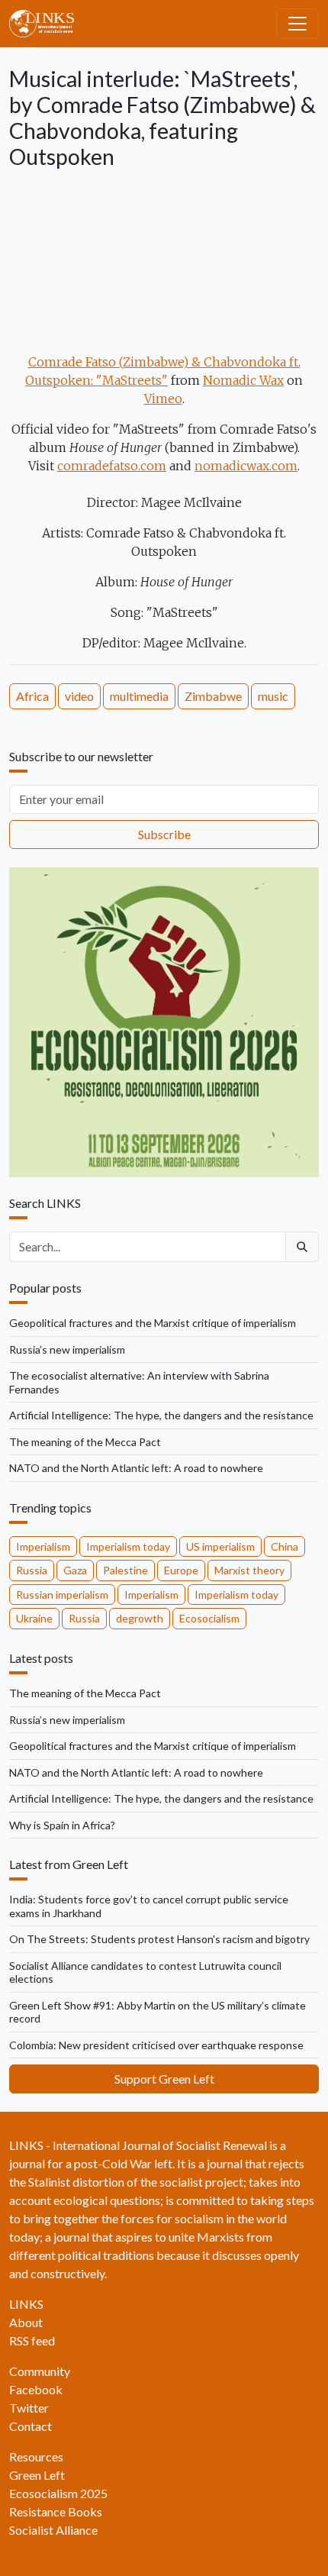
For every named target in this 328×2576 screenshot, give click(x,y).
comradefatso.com (112, 466)
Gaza (75, 1570)
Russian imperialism (62, 1595)
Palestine (125, 1570)
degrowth (140, 1618)
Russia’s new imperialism (67, 1349)
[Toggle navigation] (297, 24)
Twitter (29, 2408)
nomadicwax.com (246, 466)
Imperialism (43, 1546)
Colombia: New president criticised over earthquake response (156, 2045)
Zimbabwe (213, 696)
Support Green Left (164, 2079)
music (273, 696)
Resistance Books (56, 2511)
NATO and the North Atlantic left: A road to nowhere (136, 1468)
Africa (32, 696)
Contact (31, 2426)
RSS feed (32, 2340)
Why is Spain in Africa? (62, 1825)
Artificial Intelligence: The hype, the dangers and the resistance (161, 1415)
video (79, 696)
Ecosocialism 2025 (58, 2493)
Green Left (37, 2475)
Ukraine (34, 1618)
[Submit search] (302, 1247)
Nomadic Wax (243, 380)
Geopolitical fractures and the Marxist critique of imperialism (153, 1323)
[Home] (48, 24)
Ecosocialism (209, 1618)
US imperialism (220, 1546)
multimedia (139, 696)
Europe (181, 1570)
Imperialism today (128, 1546)
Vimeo (163, 399)
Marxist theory (249, 1570)
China (285, 1546)
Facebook (36, 2389)
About (26, 2322)
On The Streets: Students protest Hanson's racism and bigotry (159, 1939)
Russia (32, 1570)
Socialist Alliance (53, 2530)
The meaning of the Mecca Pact (85, 1442)
